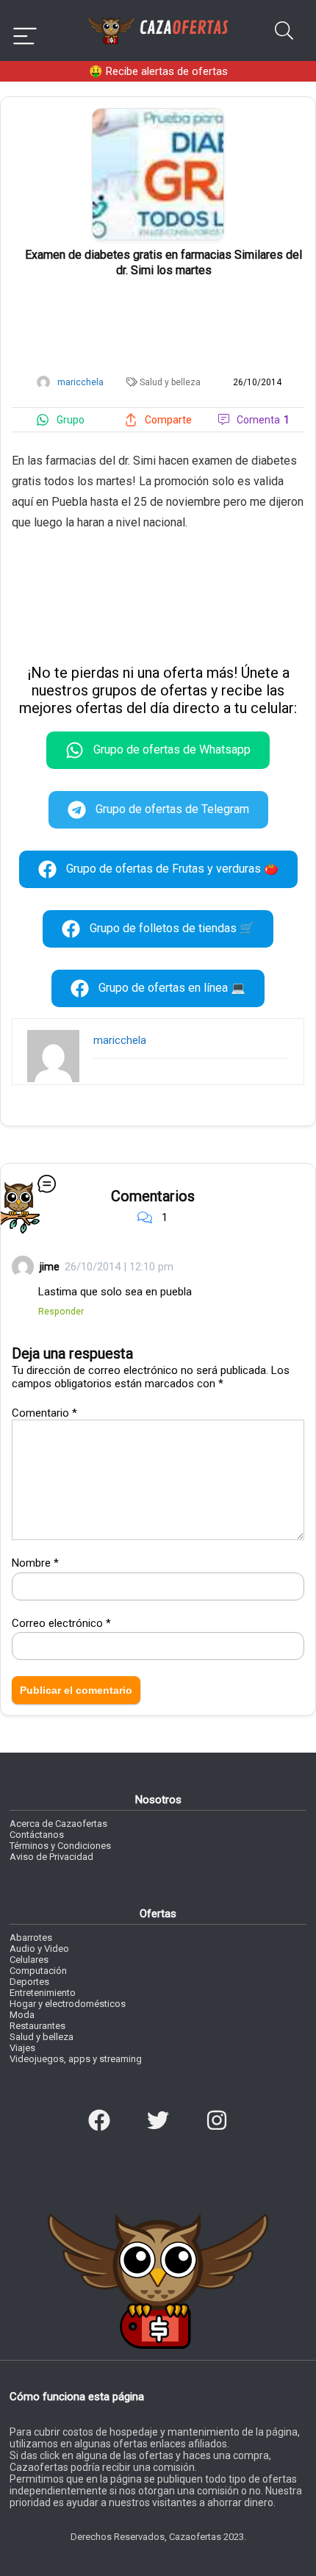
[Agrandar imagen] (158, 115)
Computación (38, 1971)
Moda (22, 2015)
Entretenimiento (43, 1993)
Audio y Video (39, 1949)
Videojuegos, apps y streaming (76, 2059)
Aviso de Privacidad (51, 1857)
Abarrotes (31, 1938)
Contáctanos (37, 1835)
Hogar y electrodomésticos (68, 2004)
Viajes (22, 2048)
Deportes (29, 1982)
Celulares (29, 1960)
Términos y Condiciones (60, 1846)
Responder (61, 1311)
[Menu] (25, 31)
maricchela (120, 1040)
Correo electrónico (61, 1623)
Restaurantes (37, 2026)
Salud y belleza (170, 382)
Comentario (44, 1413)
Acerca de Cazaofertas (58, 1824)
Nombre (35, 1563)
